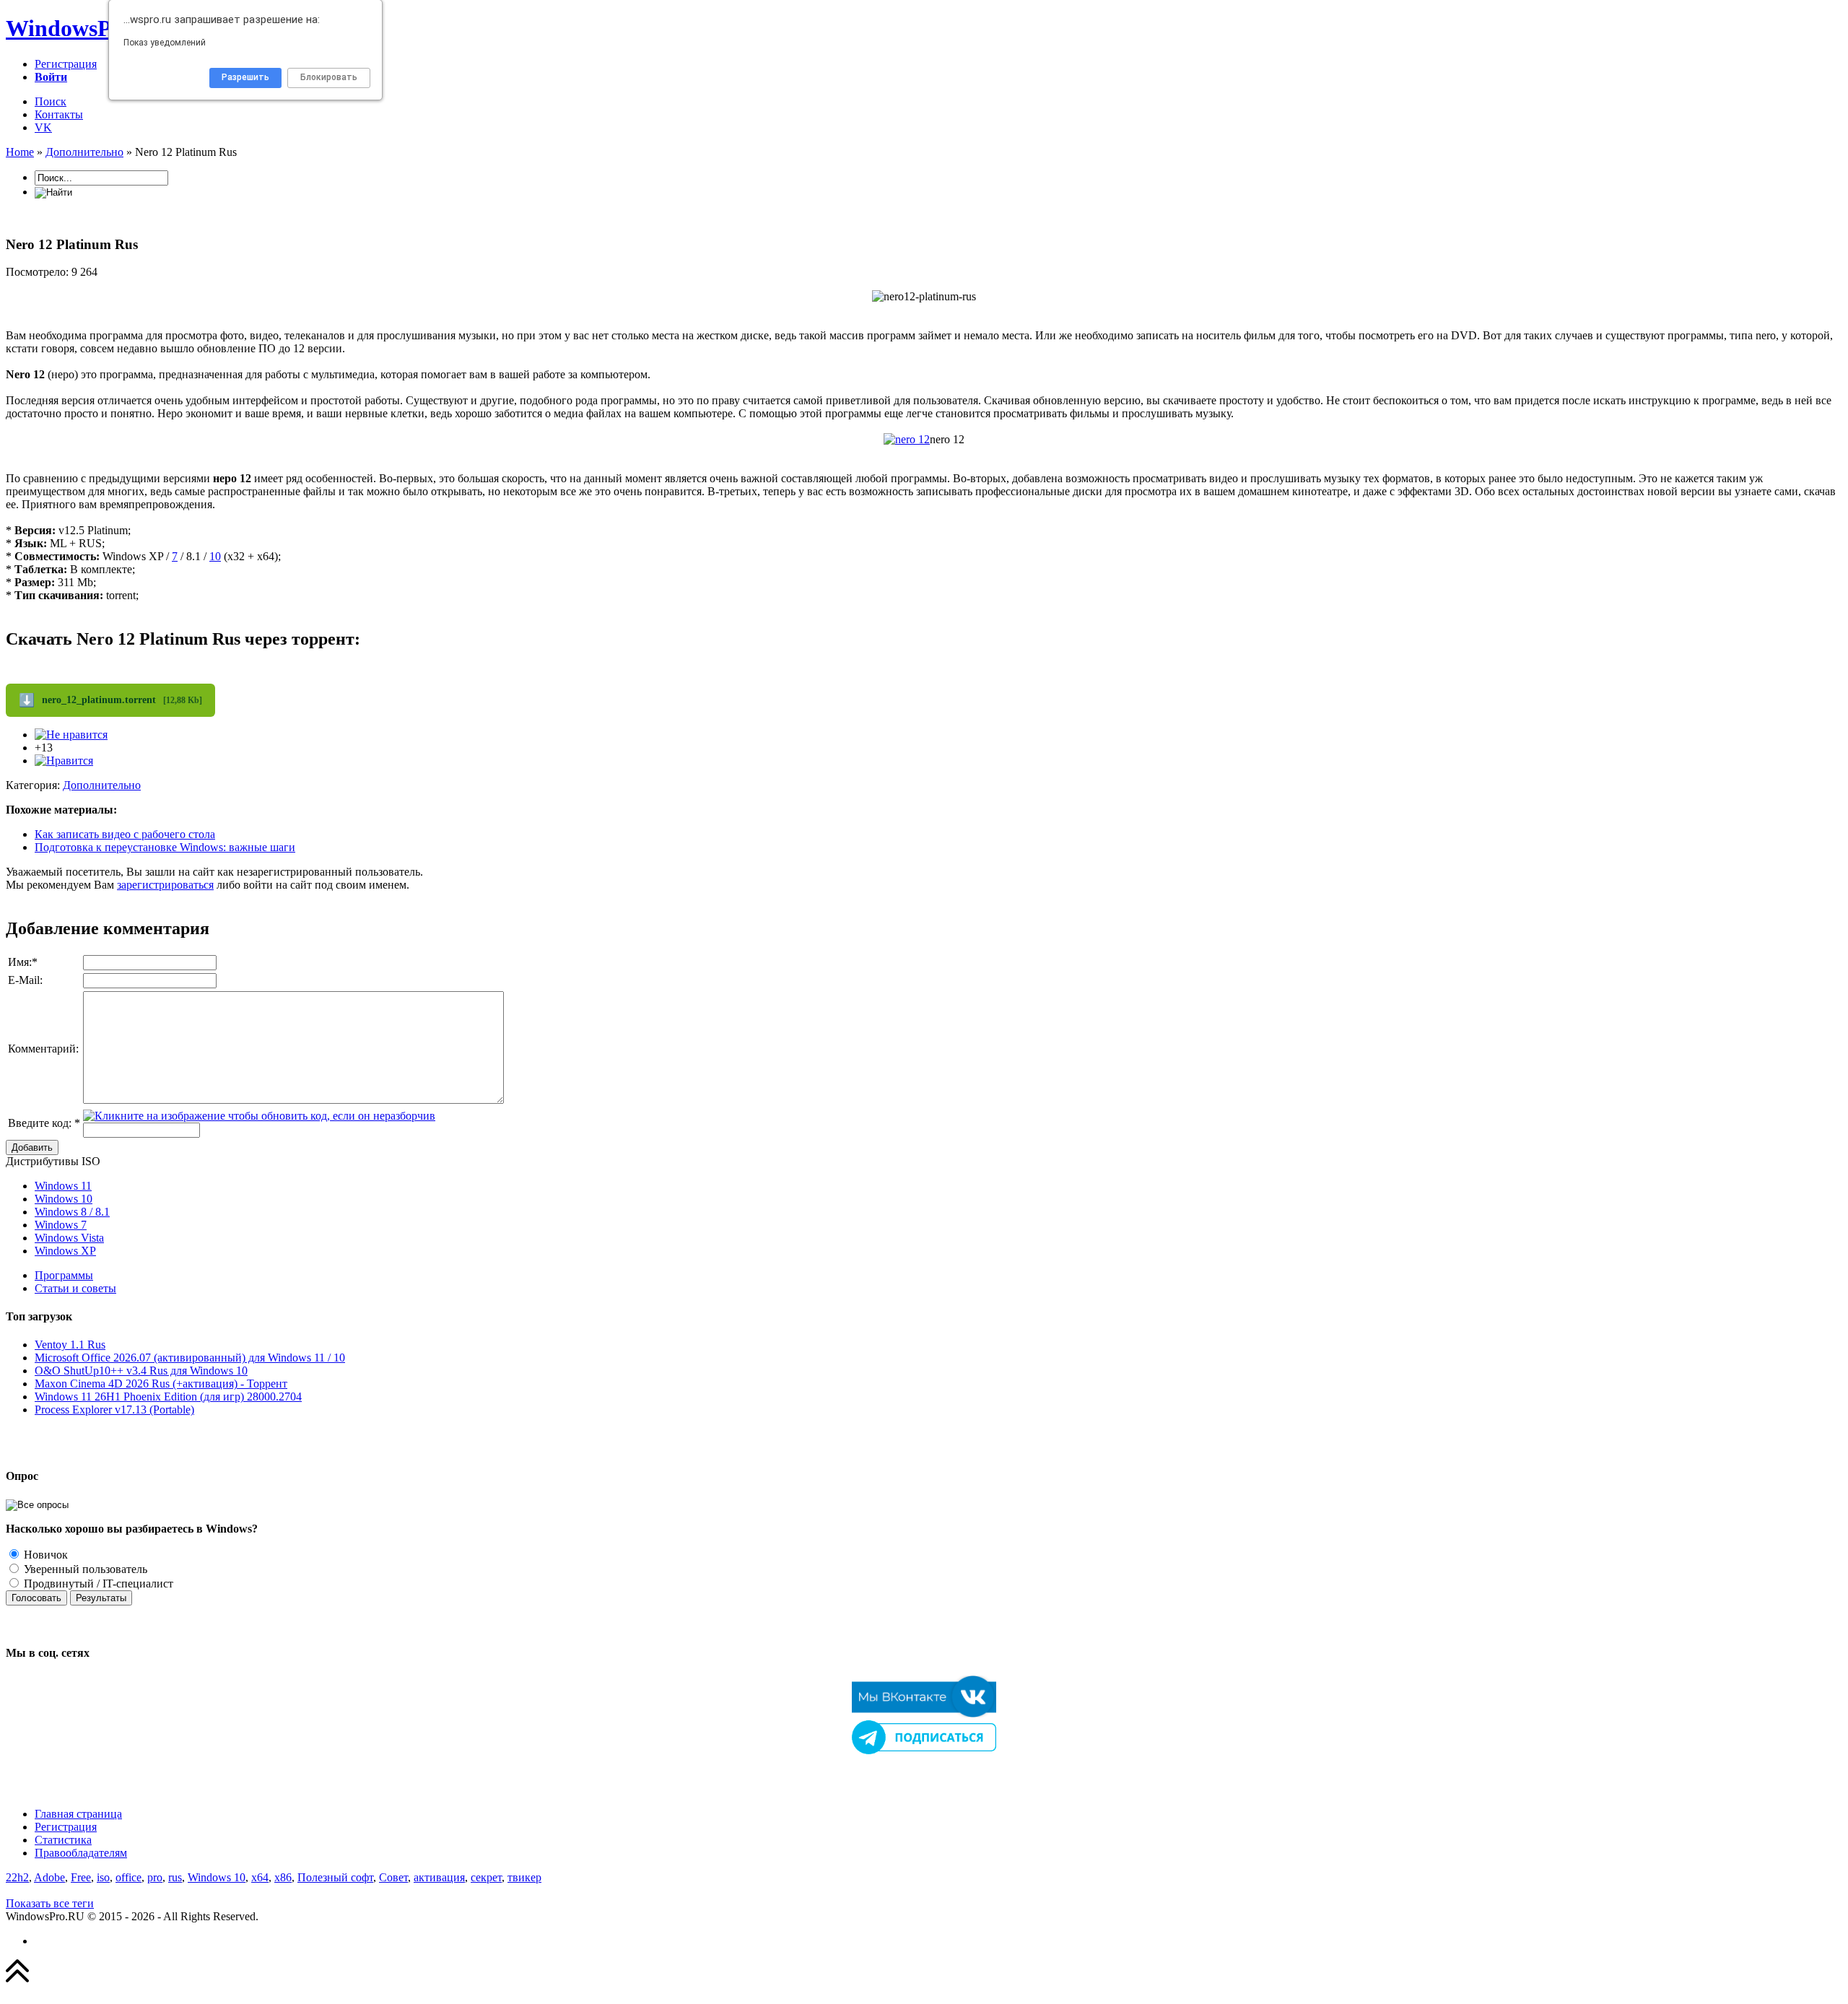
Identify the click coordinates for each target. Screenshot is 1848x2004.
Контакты (59, 114)
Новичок (44, 1555)
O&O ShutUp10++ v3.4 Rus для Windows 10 (141, 1371)
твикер (524, 1877)
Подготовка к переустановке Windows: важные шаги (165, 847)
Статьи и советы (75, 1288)
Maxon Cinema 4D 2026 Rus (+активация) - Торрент (161, 1384)
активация (439, 1877)
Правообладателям (81, 1853)
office (128, 1877)
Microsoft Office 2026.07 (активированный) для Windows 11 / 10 (190, 1358)
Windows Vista (69, 1238)
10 (215, 556)
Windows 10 (64, 1199)
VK (43, 127)
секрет (486, 1877)
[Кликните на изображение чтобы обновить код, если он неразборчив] (259, 1116)
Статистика (63, 1840)
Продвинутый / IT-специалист (97, 1583)
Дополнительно (102, 785)
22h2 (17, 1877)
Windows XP (65, 1251)
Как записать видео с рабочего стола (125, 834)
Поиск (51, 101)
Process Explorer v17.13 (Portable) (114, 1410)
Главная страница (78, 1814)
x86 (283, 1877)
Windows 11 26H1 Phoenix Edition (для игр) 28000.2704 (168, 1397)
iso (103, 1877)
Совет (393, 1877)
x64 (260, 1877)
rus (175, 1877)
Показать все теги (50, 1903)
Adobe (49, 1877)
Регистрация (66, 64)
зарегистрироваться (165, 885)
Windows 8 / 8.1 (72, 1212)
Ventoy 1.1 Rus (70, 1345)
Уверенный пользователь (84, 1569)
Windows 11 (63, 1186)
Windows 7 (61, 1225)
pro (155, 1877)
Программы (64, 1275)
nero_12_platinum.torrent (110, 700)
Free (81, 1877)
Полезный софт (335, 1877)
